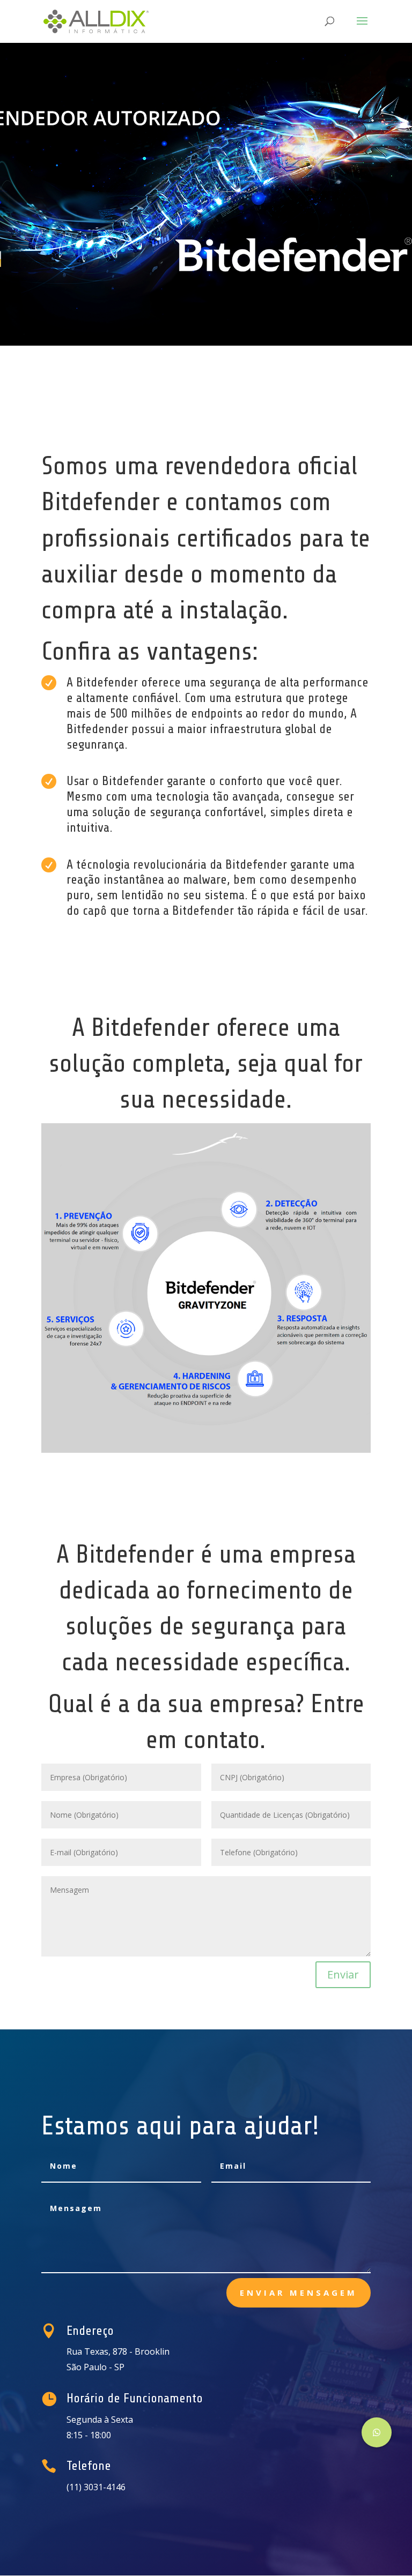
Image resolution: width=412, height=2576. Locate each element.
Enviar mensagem (299, 2293)
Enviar (343, 1974)
